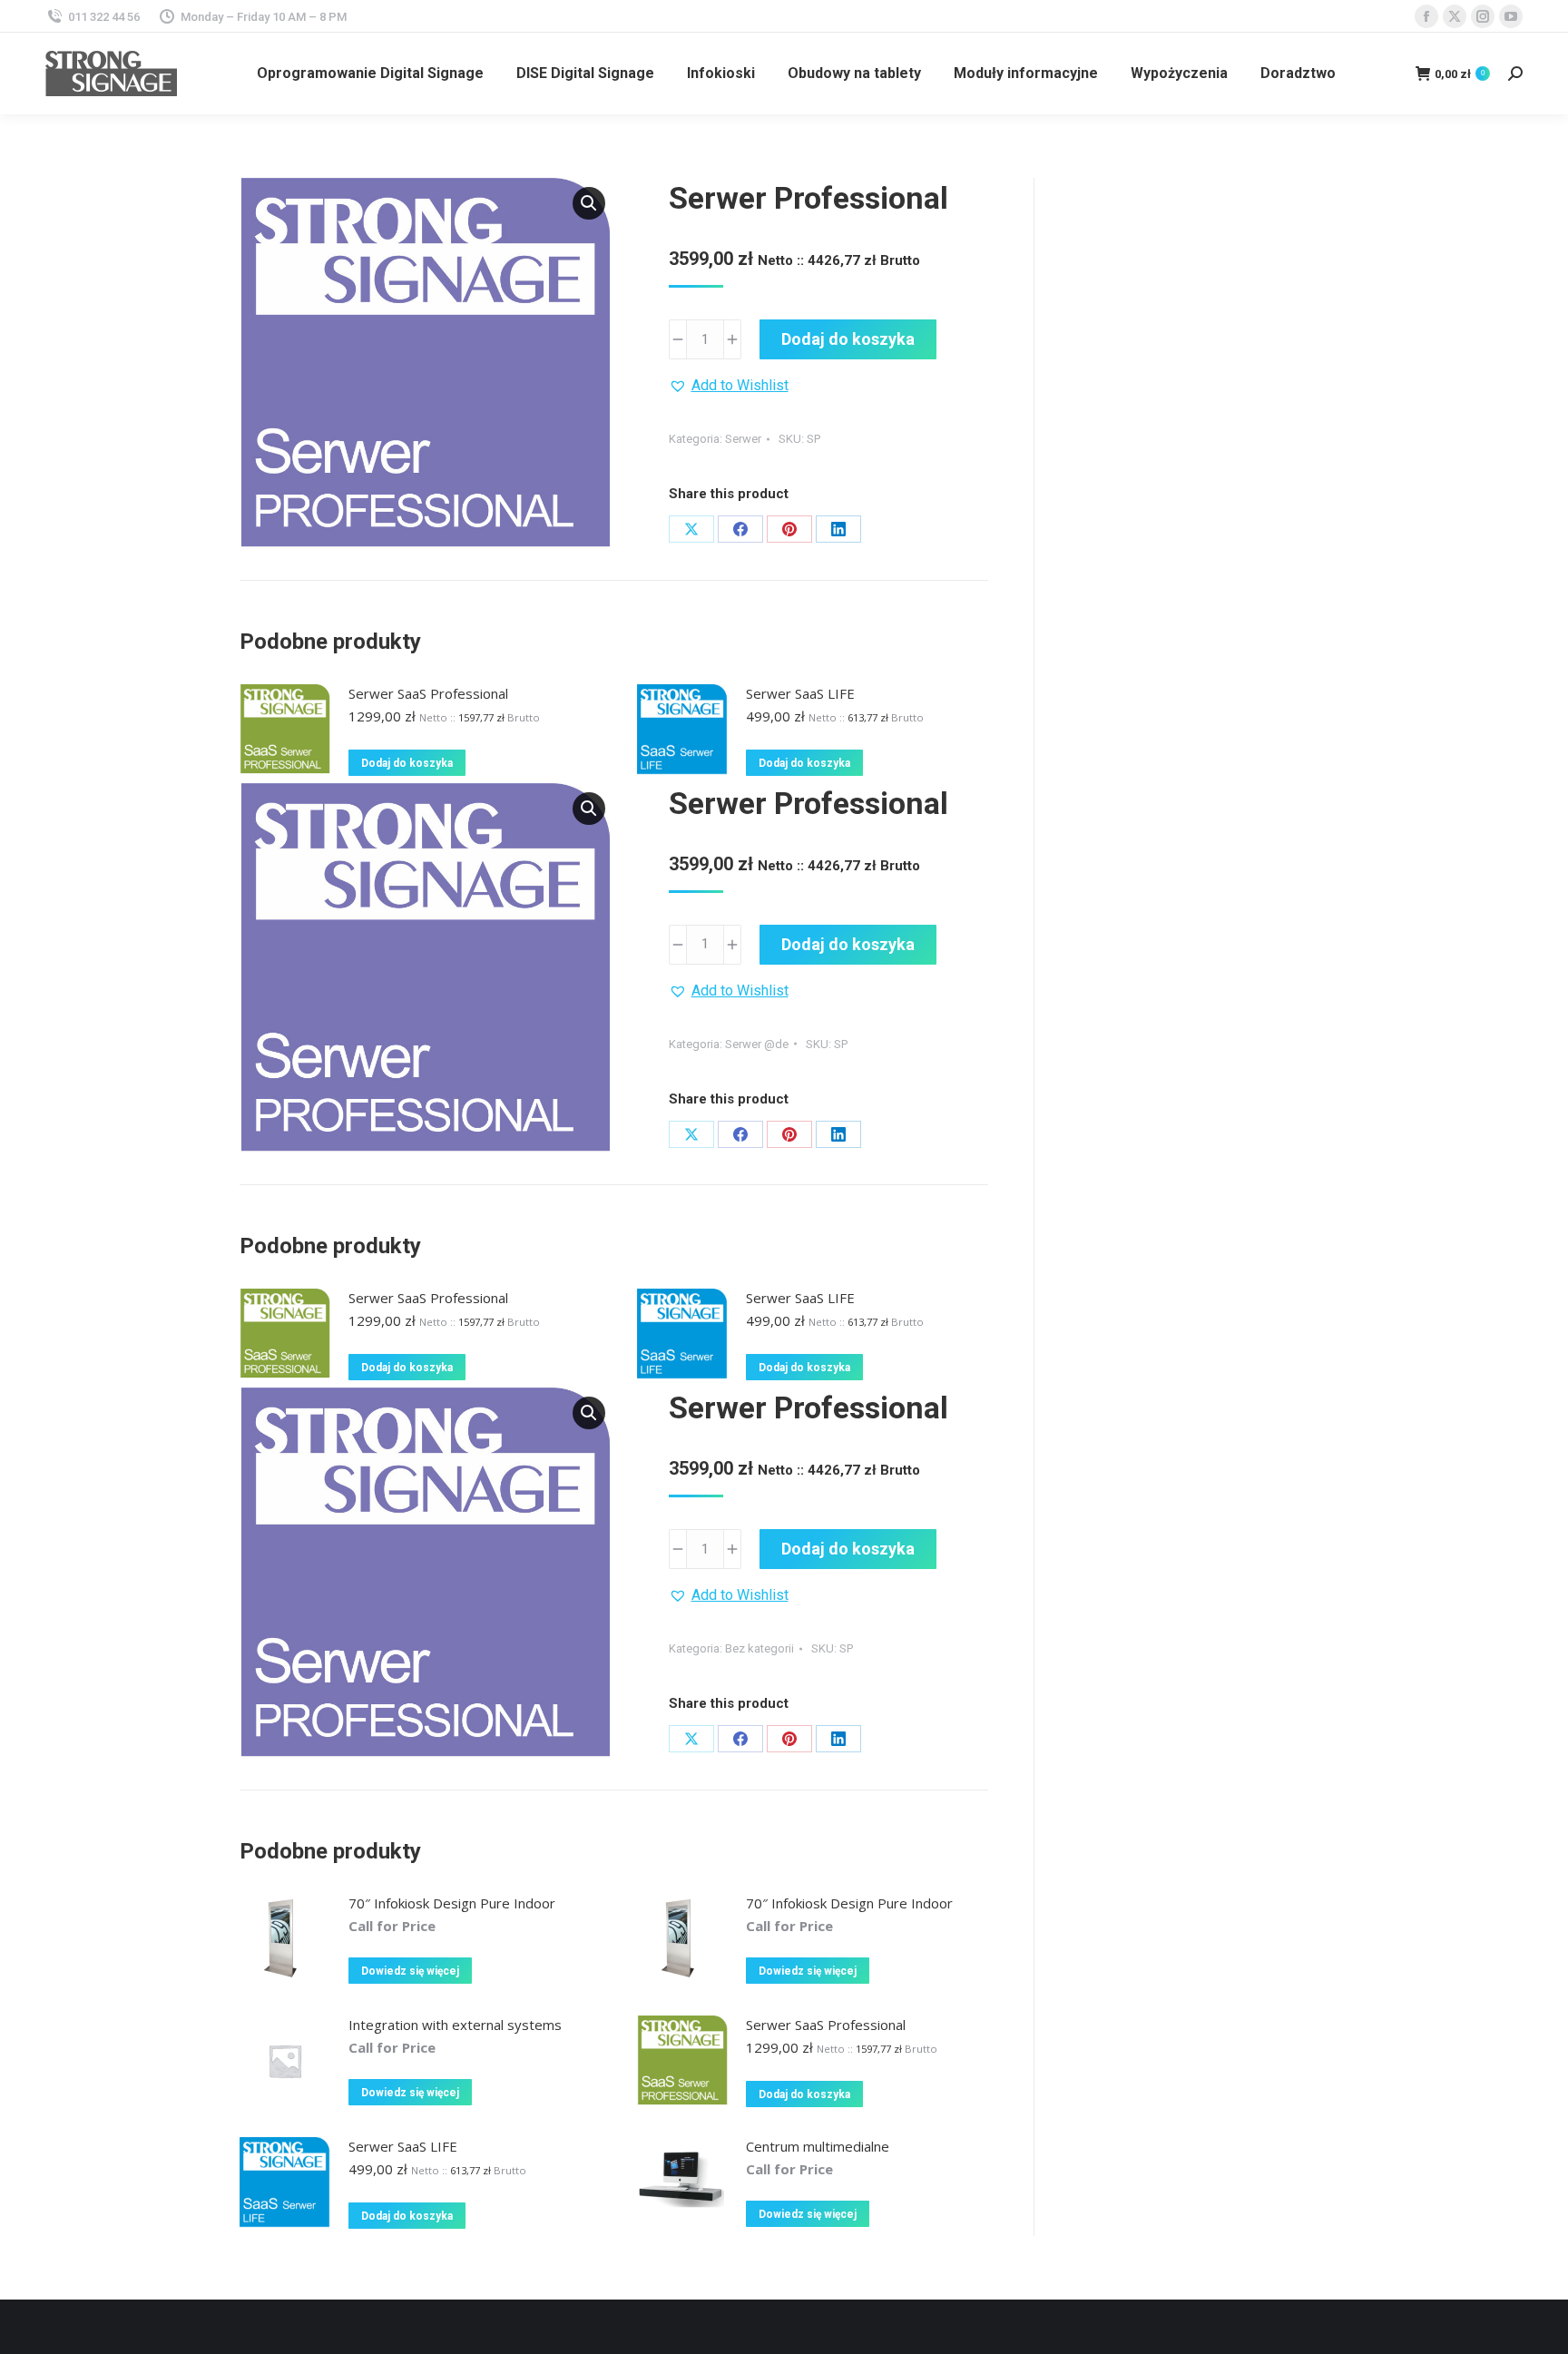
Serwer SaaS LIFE (800, 693)
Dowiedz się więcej (410, 1971)
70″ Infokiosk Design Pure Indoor (452, 1903)
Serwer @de (757, 1044)
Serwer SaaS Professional (428, 693)
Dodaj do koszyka (848, 339)
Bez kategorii (759, 1648)
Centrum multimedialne (818, 2146)
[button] (589, 203)
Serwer (743, 439)
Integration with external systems (455, 2025)
